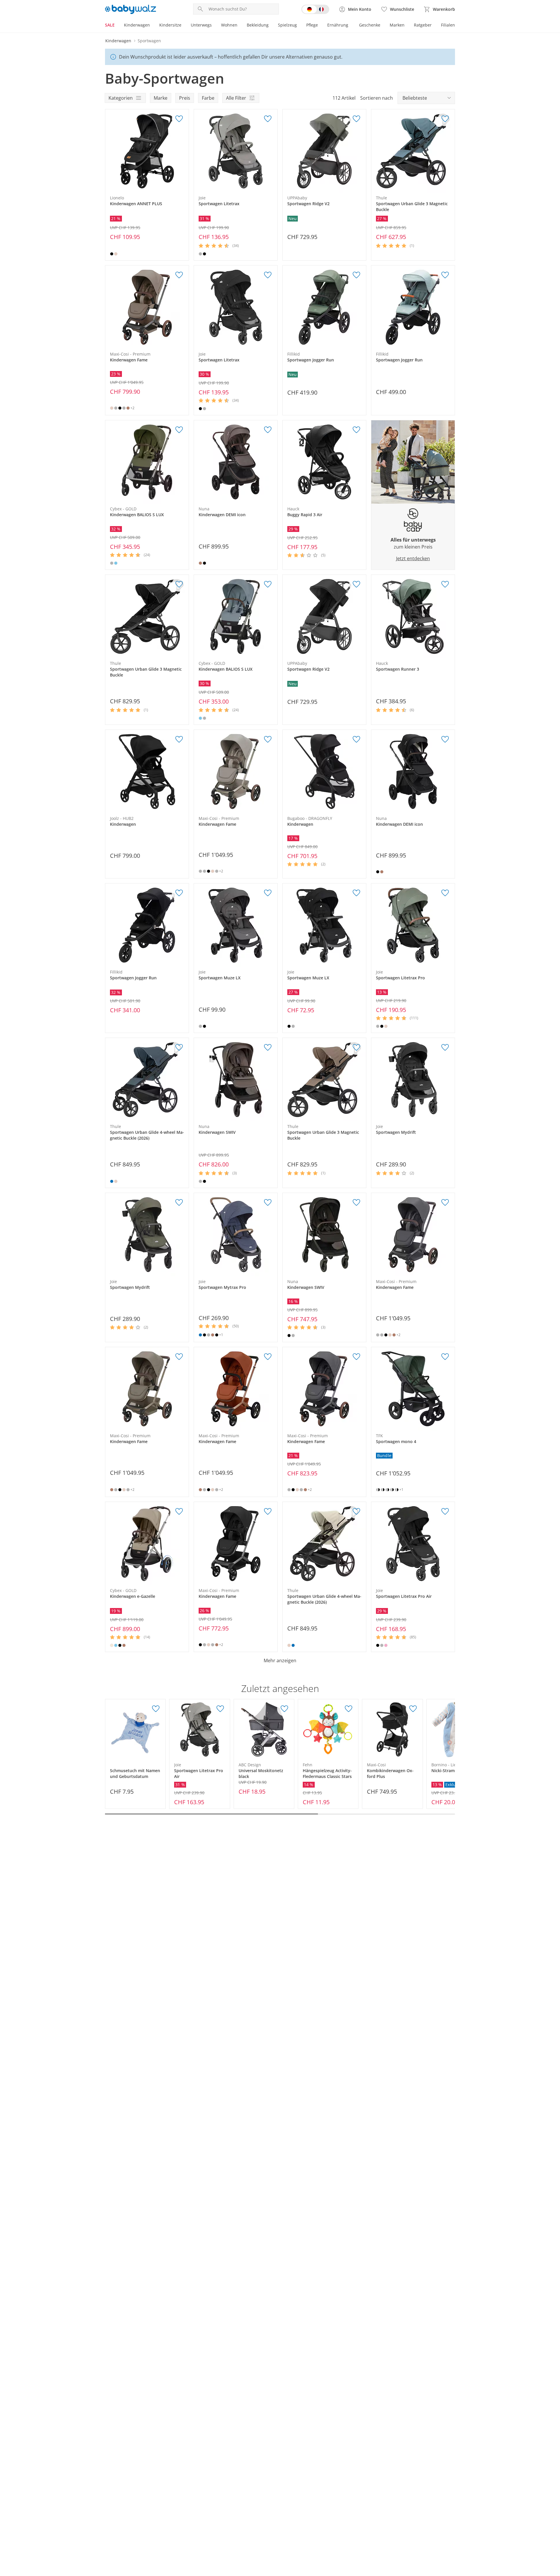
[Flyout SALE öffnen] (117, 26)
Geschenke (370, 25)
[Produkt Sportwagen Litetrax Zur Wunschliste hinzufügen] (268, 119)
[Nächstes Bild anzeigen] (183, 151)
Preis (185, 98)
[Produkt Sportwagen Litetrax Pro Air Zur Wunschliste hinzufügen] (445, 1512)
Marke (161, 98)
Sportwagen (149, 41)
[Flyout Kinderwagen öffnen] (152, 26)
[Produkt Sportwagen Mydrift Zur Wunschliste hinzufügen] (445, 1048)
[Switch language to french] (315, 9)
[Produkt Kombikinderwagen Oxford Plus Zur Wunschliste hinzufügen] (413, 1709)
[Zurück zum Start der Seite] (553, 2534)
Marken (397, 25)
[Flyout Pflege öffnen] (320, 26)
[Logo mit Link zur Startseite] (131, 9)
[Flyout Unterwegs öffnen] (214, 26)
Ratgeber (423, 25)
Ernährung (338, 25)
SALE (110, 25)
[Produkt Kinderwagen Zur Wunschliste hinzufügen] (179, 739)
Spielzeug (287, 25)
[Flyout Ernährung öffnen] (351, 26)
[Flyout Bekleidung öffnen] (271, 26)
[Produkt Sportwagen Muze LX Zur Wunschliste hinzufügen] (268, 893)
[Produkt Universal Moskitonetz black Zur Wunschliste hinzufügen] (284, 1709)
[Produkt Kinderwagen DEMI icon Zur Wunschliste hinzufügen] (268, 430)
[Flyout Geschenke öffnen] (383, 26)
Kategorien (121, 98)
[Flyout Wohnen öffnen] (240, 26)
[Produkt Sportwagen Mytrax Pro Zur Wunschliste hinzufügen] (268, 1203)
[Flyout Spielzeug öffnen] (299, 26)
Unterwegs (201, 25)
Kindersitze (170, 25)
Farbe (208, 98)
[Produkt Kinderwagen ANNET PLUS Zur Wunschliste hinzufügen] (179, 119)
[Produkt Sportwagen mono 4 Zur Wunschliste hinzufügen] (445, 1357)
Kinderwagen (137, 25)
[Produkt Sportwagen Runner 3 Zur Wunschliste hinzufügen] (445, 584)
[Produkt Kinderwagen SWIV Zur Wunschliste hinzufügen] (268, 1048)
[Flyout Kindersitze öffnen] (184, 26)
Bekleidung (258, 25)
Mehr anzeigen (280, 1660)
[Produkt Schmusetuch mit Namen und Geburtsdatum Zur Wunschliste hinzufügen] (156, 1709)
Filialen (448, 25)
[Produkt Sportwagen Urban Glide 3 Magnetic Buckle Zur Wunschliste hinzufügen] (445, 119)
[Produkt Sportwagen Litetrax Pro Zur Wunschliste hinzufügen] (445, 893)
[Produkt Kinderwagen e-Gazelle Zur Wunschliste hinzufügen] (179, 1512)
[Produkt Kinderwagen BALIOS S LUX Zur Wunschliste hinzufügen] (179, 430)
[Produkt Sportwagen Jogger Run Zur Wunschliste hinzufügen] (356, 275)
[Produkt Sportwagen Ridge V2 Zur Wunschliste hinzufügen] (356, 119)
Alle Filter (236, 98)
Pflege (312, 25)
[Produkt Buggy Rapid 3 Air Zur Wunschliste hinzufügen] (356, 430)
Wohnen (229, 25)
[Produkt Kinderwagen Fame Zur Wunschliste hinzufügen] (179, 275)
